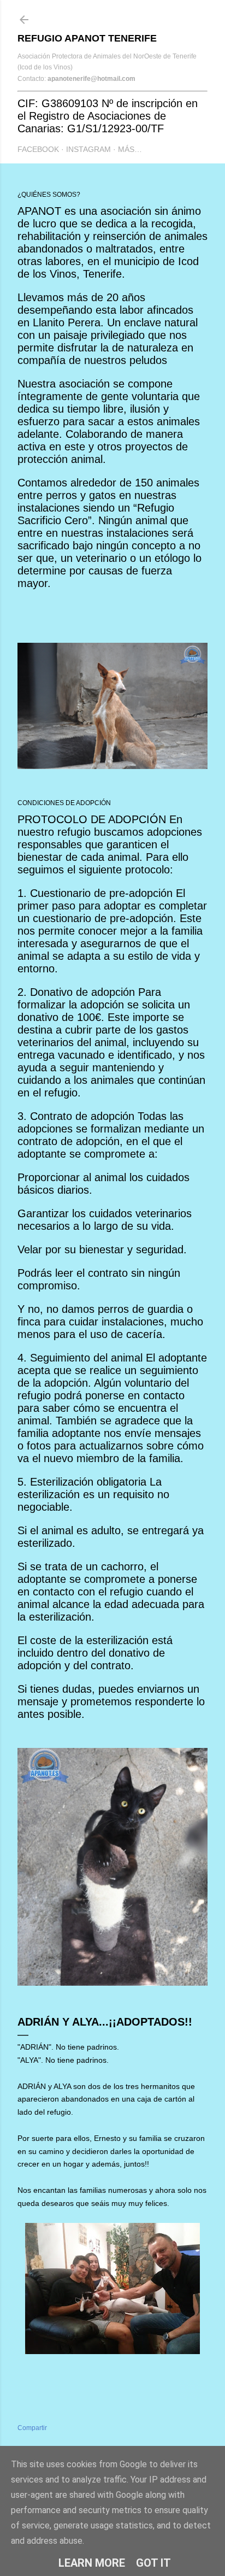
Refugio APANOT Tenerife (87, 38)
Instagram (88, 149)
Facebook (38, 149)
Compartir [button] (32, 2428)
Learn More (92, 2563)
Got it (153, 2563)
